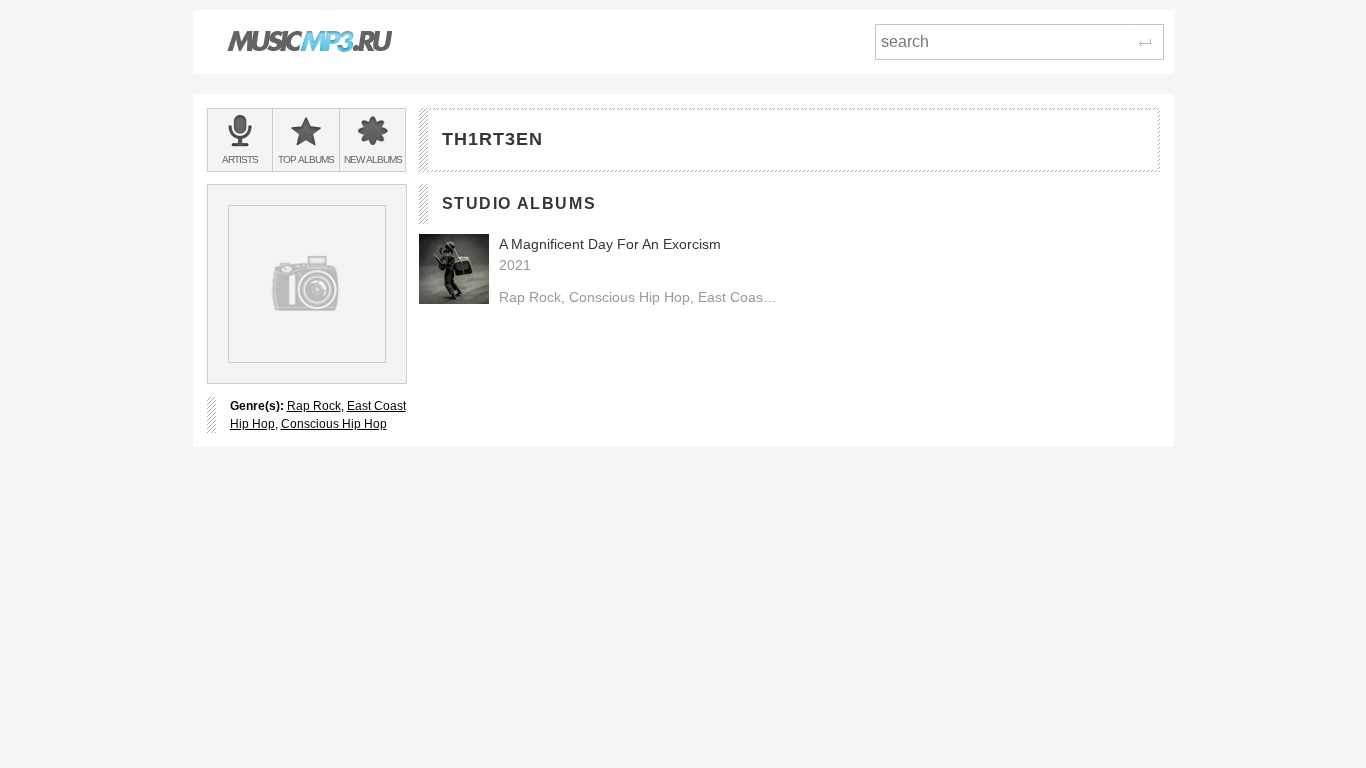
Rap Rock (314, 406)
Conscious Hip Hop (334, 424)
